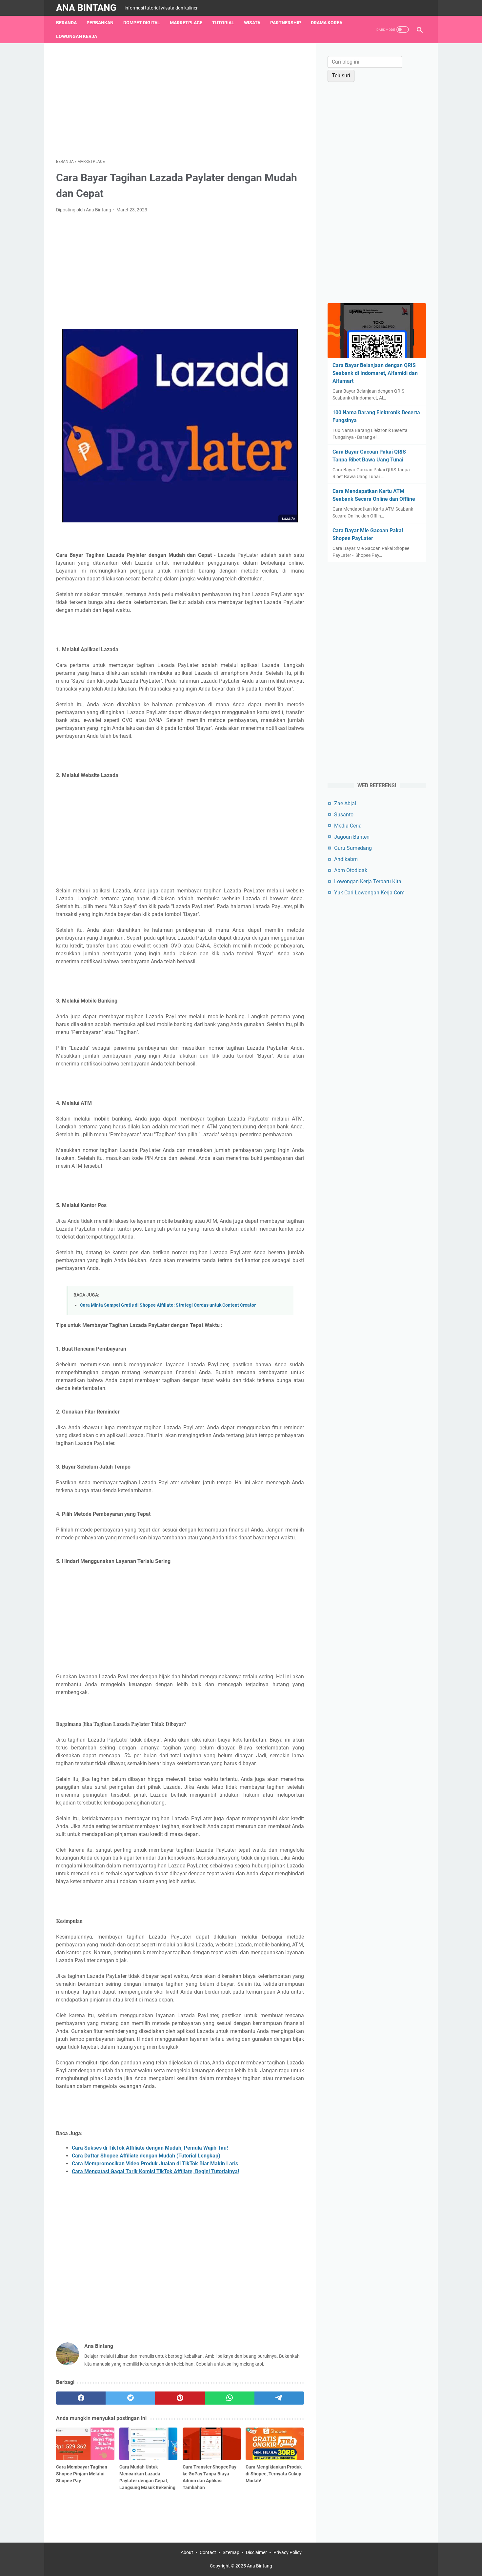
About (187, 2552)
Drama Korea (327, 23)
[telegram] (279, 2398)
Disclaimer (256, 2552)
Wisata (252, 23)
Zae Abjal (345, 803)
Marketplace (186, 23)
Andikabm (346, 859)
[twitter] (130, 2398)
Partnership (286, 23)
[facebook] (81, 2398)
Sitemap (231, 2552)
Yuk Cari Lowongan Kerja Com (369, 893)
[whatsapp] (230, 2398)
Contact (208, 2552)
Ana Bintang (86, 8)
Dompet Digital (142, 23)
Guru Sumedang (353, 848)
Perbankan (100, 23)
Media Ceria (348, 826)
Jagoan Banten (352, 837)
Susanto (344, 815)
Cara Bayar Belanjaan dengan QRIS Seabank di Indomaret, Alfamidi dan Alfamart (375, 373)
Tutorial (223, 23)
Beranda (66, 23)
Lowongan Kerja (77, 36)
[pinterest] (180, 2398)
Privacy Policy (288, 2552)
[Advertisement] (180, 101)
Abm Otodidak (351, 870)
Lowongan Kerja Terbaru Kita (368, 881)
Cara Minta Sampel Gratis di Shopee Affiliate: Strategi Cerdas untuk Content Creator (168, 1305)
